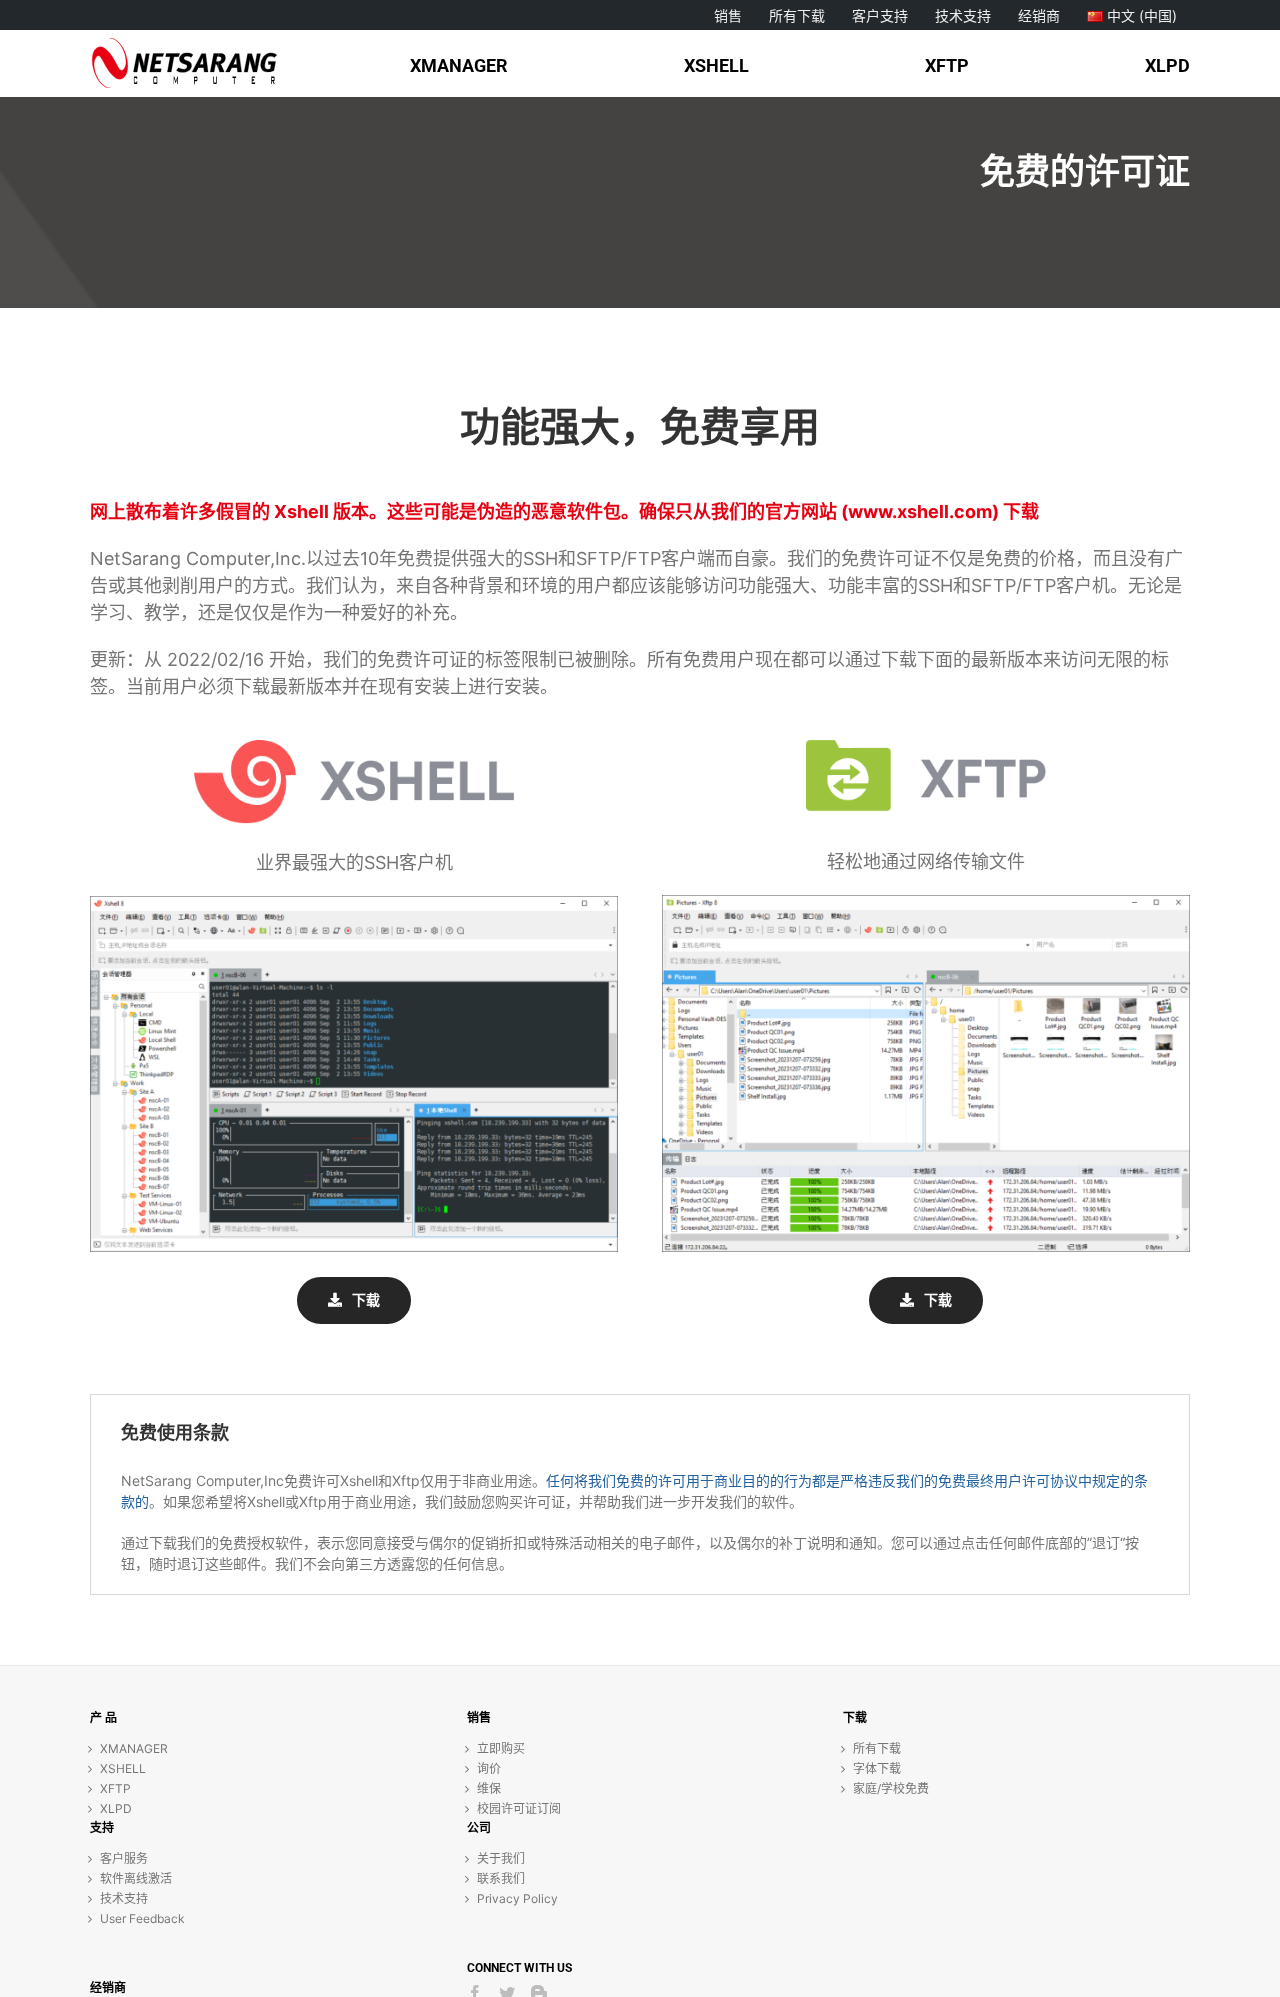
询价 (489, 1768)
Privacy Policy (517, 1898)
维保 (489, 1788)
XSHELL (123, 1768)
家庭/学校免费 (891, 1788)
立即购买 (501, 1748)
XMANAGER (134, 1748)
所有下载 (877, 1748)
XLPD (116, 1808)
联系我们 (501, 1878)
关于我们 (501, 1858)
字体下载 (877, 1768)
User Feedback (142, 1918)
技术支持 (124, 1898)
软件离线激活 (136, 1878)
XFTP (115, 1788)
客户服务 (124, 1858)
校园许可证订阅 (519, 1808)
